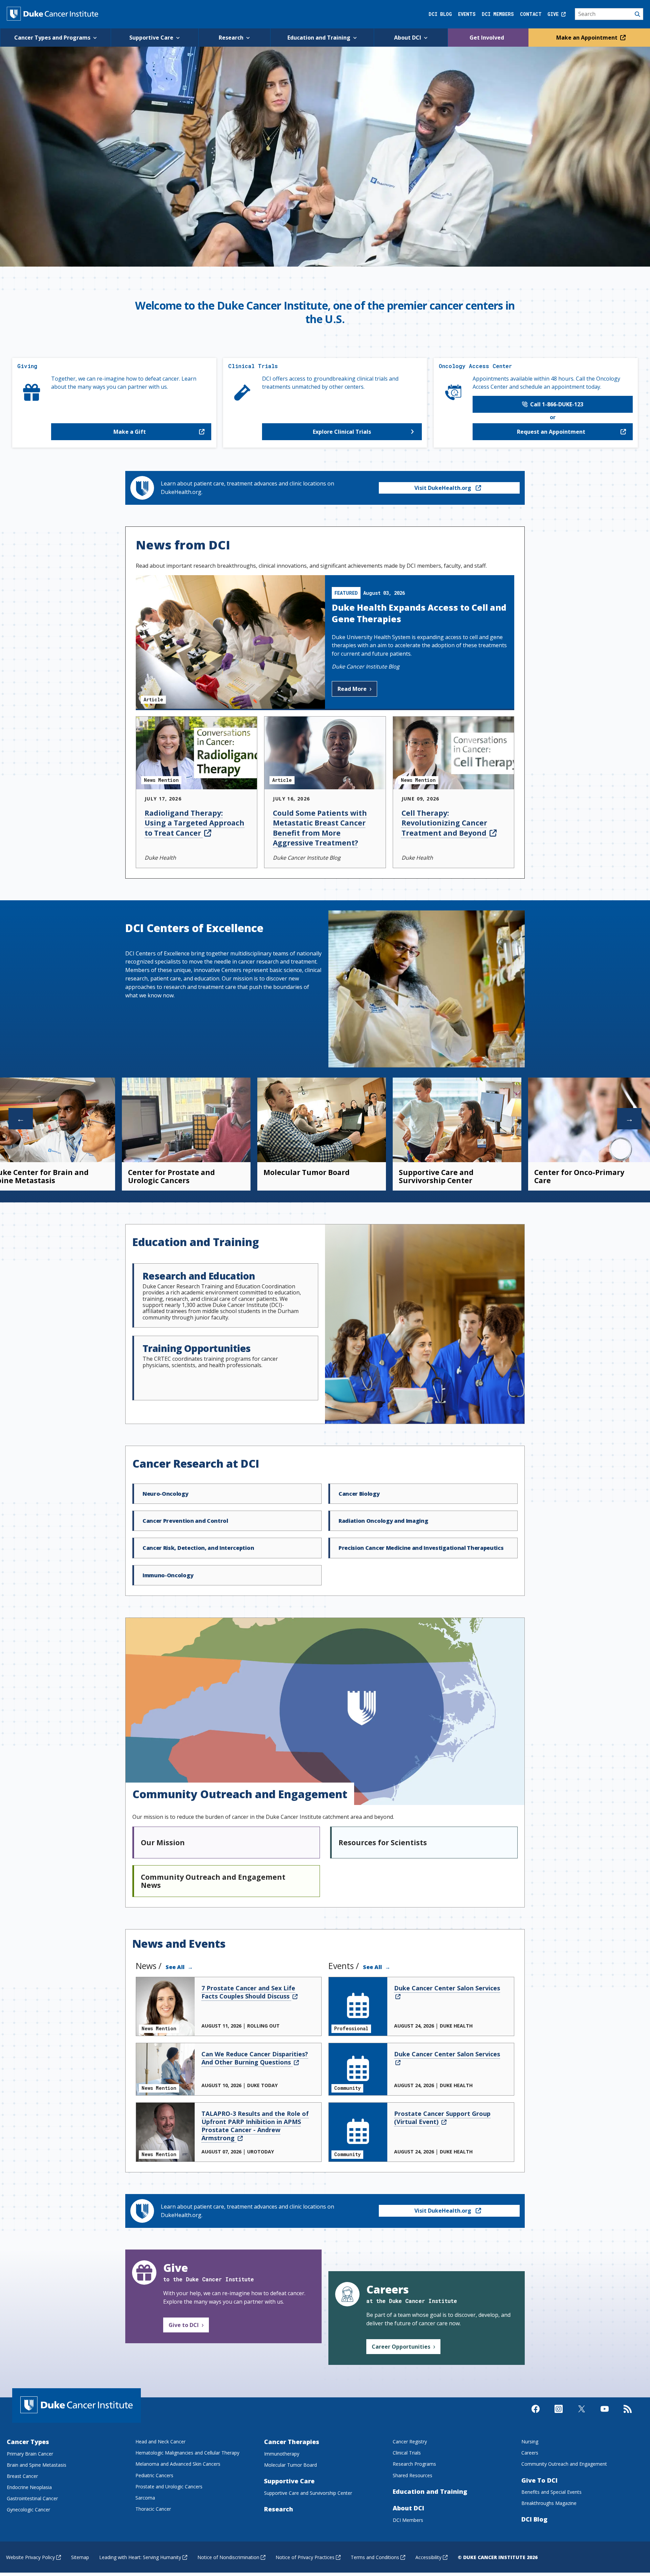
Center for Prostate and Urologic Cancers (171, 1176)
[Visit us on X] (582, 2415)
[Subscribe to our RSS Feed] (628, 2415)
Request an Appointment (551, 432)
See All (175, 1967)
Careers (530, 2453)
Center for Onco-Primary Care (579, 1176)
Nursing (530, 2442)
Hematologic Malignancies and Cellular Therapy (187, 2453)
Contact (531, 14)
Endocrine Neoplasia (29, 2487)
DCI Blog (440, 14)
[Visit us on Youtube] (605, 2415)
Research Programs (414, 2464)
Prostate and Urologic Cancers (169, 2487)
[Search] (609, 14)
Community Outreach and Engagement (564, 2464)
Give (554, 14)
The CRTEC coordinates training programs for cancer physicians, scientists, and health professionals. (210, 1355)
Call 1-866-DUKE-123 (555, 404)
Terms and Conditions (375, 2557)
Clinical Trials (407, 2453)
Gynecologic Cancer (28, 2510)
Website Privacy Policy (30, 2557)
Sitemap (80, 2557)
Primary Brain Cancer (30, 2454)
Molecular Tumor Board (307, 1172)
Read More (352, 689)
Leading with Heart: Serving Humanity (140, 2557)
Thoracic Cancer (153, 2509)
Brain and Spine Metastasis (37, 2465)
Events (467, 14)
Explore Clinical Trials (342, 432)
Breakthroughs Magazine (549, 2503)
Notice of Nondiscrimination (228, 2557)
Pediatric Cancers (154, 2475)
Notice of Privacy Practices (305, 2557)
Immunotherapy (282, 2454)
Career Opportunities (401, 2347)
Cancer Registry (410, 2442)
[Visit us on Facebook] (536, 2415)
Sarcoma (145, 2498)
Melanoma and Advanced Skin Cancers (178, 2464)
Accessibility (428, 2557)
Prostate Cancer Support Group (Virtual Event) (442, 2118)
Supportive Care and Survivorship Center (436, 1176)
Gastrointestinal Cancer (32, 2498)
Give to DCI (184, 2325)
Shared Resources (413, 2475)
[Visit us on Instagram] (559, 2415)
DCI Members (498, 14)
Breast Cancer (22, 2476)
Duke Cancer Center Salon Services (447, 1988)
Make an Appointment (588, 38)
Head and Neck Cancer (160, 2442)
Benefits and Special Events (551, 2492)
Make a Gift (130, 432)
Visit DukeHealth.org (443, 488)
